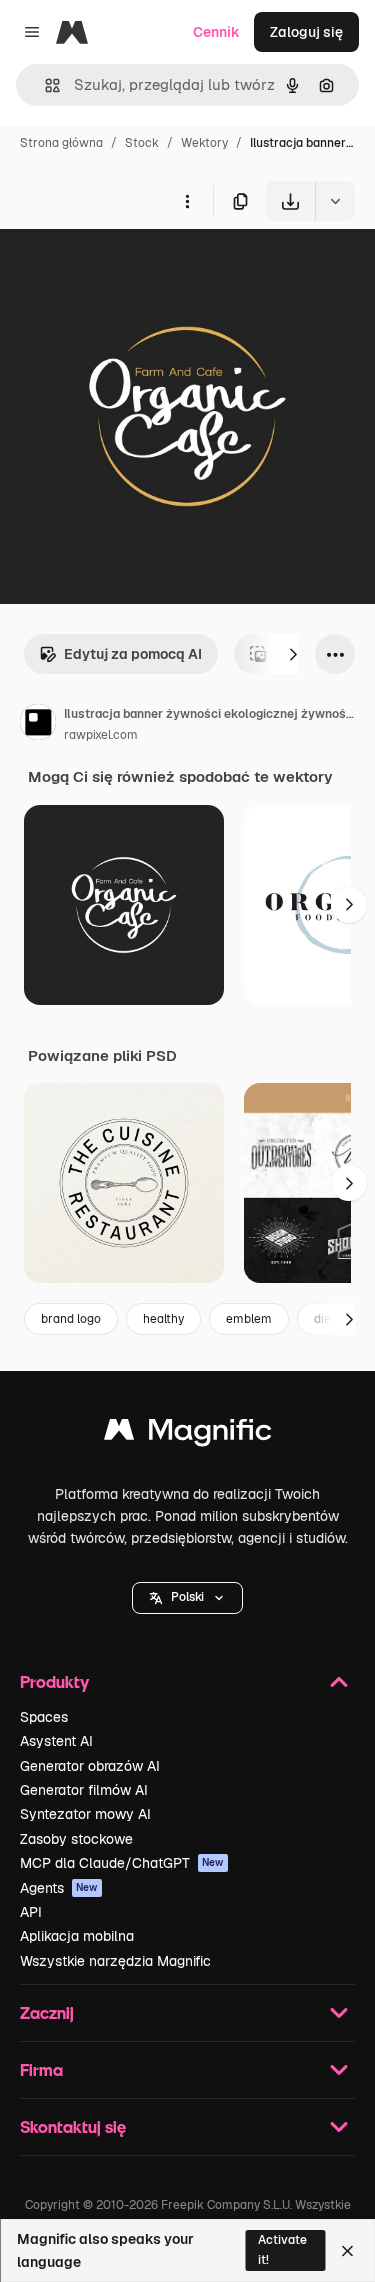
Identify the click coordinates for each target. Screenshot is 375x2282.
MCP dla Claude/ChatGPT (122, 1863)
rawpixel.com (101, 735)
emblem (249, 1319)
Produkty (54, 1681)
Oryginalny (138, 267)
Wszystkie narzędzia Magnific (115, 1961)
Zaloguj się (306, 32)
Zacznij (47, 2012)
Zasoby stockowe (76, 1839)
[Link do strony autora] (38, 725)
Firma (41, 2069)
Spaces (44, 1717)
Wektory (204, 143)
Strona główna (61, 143)
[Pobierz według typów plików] (335, 201)
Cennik (216, 32)
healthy (163, 1319)
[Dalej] (293, 654)
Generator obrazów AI (90, 1766)
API (31, 1912)
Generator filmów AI (84, 1790)
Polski (187, 1597)
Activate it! (282, 2249)
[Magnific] (188, 1434)
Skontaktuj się (73, 2126)
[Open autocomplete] (44, 85)
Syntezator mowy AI (85, 1814)
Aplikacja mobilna (77, 1936)
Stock (142, 143)
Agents (59, 1888)
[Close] (347, 2251)
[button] (187, 1598)
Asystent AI (56, 1741)
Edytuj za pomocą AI (133, 654)
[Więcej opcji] (187, 201)
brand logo (71, 1319)
